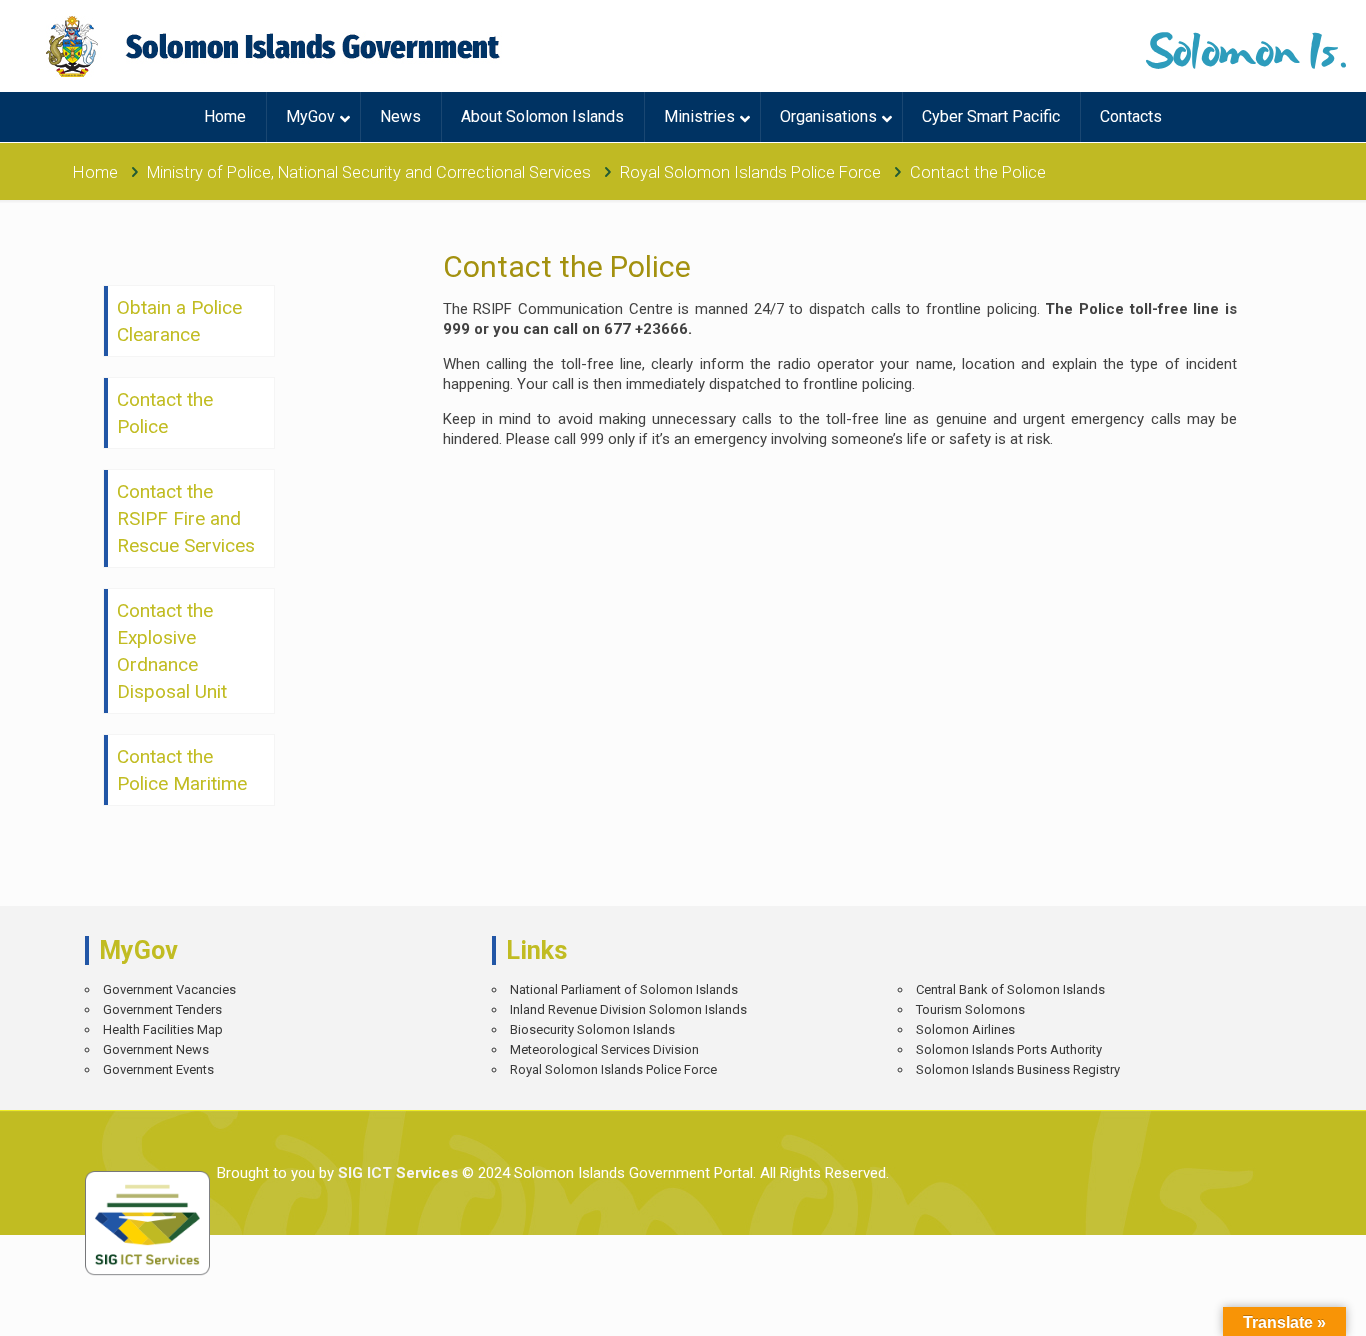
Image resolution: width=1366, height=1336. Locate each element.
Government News (156, 1049)
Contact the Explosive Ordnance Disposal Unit (172, 651)
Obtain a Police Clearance (179, 321)
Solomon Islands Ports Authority (1009, 1049)
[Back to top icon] (1280, 1306)
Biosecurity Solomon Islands (592, 1029)
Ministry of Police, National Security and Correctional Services (369, 172)
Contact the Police (165, 413)
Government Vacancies (169, 989)
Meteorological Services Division (604, 1049)
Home (95, 172)
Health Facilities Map (163, 1029)
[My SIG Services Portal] (275, 46)
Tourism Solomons (970, 1009)
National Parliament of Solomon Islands (624, 989)
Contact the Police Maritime (182, 770)
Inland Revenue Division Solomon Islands (628, 1009)
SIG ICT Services (396, 1173)
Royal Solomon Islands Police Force (750, 172)
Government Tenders (162, 1009)
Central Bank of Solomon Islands (1010, 989)
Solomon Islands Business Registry (1018, 1069)
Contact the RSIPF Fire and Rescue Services (186, 518)
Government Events (158, 1069)
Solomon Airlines (965, 1029)
